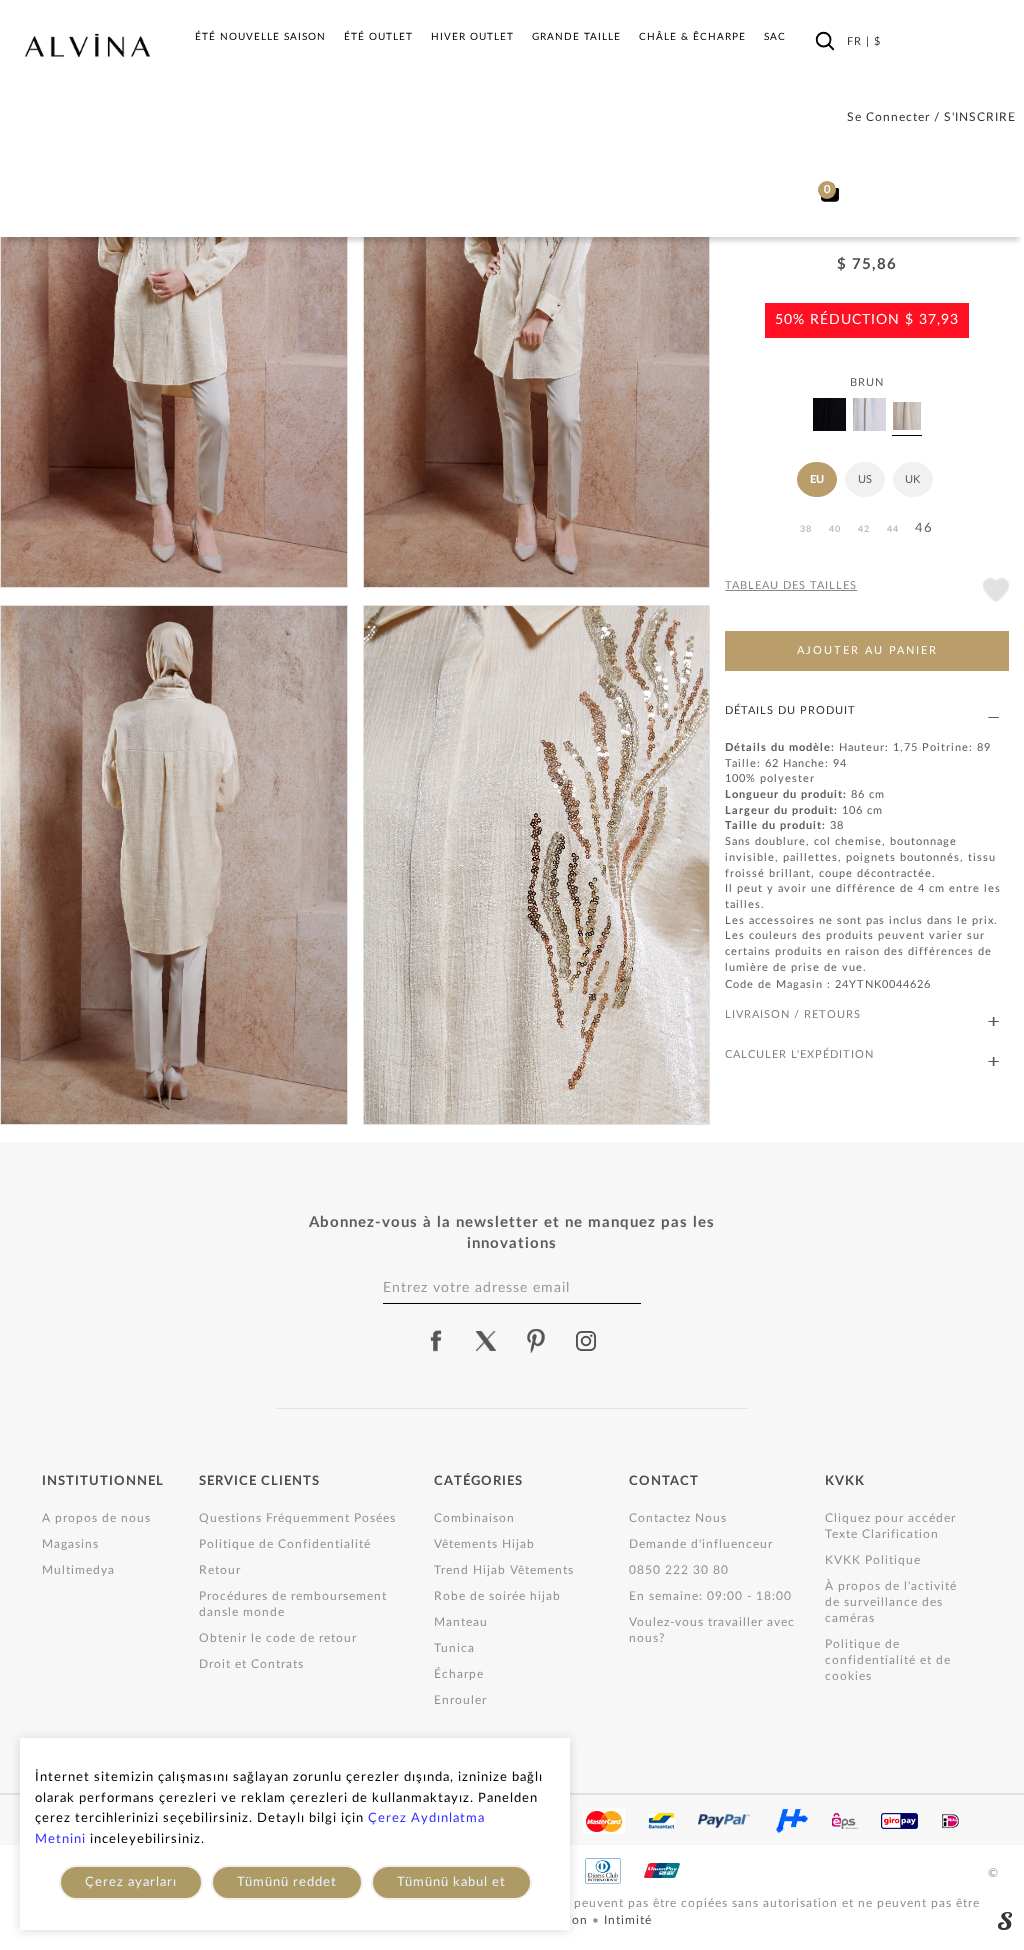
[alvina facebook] (436, 1341)
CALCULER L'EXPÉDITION (799, 1054)
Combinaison (474, 1518)
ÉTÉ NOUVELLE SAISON (260, 37)
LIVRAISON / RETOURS (793, 1014)
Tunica (454, 1648)
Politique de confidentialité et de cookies (888, 1660)
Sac (775, 37)
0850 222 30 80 (679, 1570)
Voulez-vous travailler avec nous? (712, 1630)
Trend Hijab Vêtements (504, 1570)
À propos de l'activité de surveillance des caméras (891, 1602)
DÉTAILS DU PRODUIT (790, 710)
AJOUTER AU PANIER (867, 650)
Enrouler (460, 1700)
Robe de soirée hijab (497, 1596)
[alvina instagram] (588, 1341)
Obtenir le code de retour (278, 1638)
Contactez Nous (678, 1518)
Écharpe (459, 1674)
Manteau (461, 1622)
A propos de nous (96, 1518)
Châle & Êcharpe (692, 37)
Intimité (628, 1920)
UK (912, 479)
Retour (220, 1570)
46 (924, 528)
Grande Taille (576, 37)
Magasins (70, 1544)
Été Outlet (378, 37)
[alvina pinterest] (536, 1341)
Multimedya (78, 1570)
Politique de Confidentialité (285, 1544)
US (865, 479)
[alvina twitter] (486, 1341)
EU (817, 479)
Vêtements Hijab (484, 1544)
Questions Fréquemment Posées (297, 1518)
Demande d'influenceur (701, 1544)
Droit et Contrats (251, 1664)
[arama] (825, 41)
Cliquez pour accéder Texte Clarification (890, 1526)
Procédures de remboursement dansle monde (293, 1604)
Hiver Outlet (472, 37)
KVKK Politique (873, 1560)
